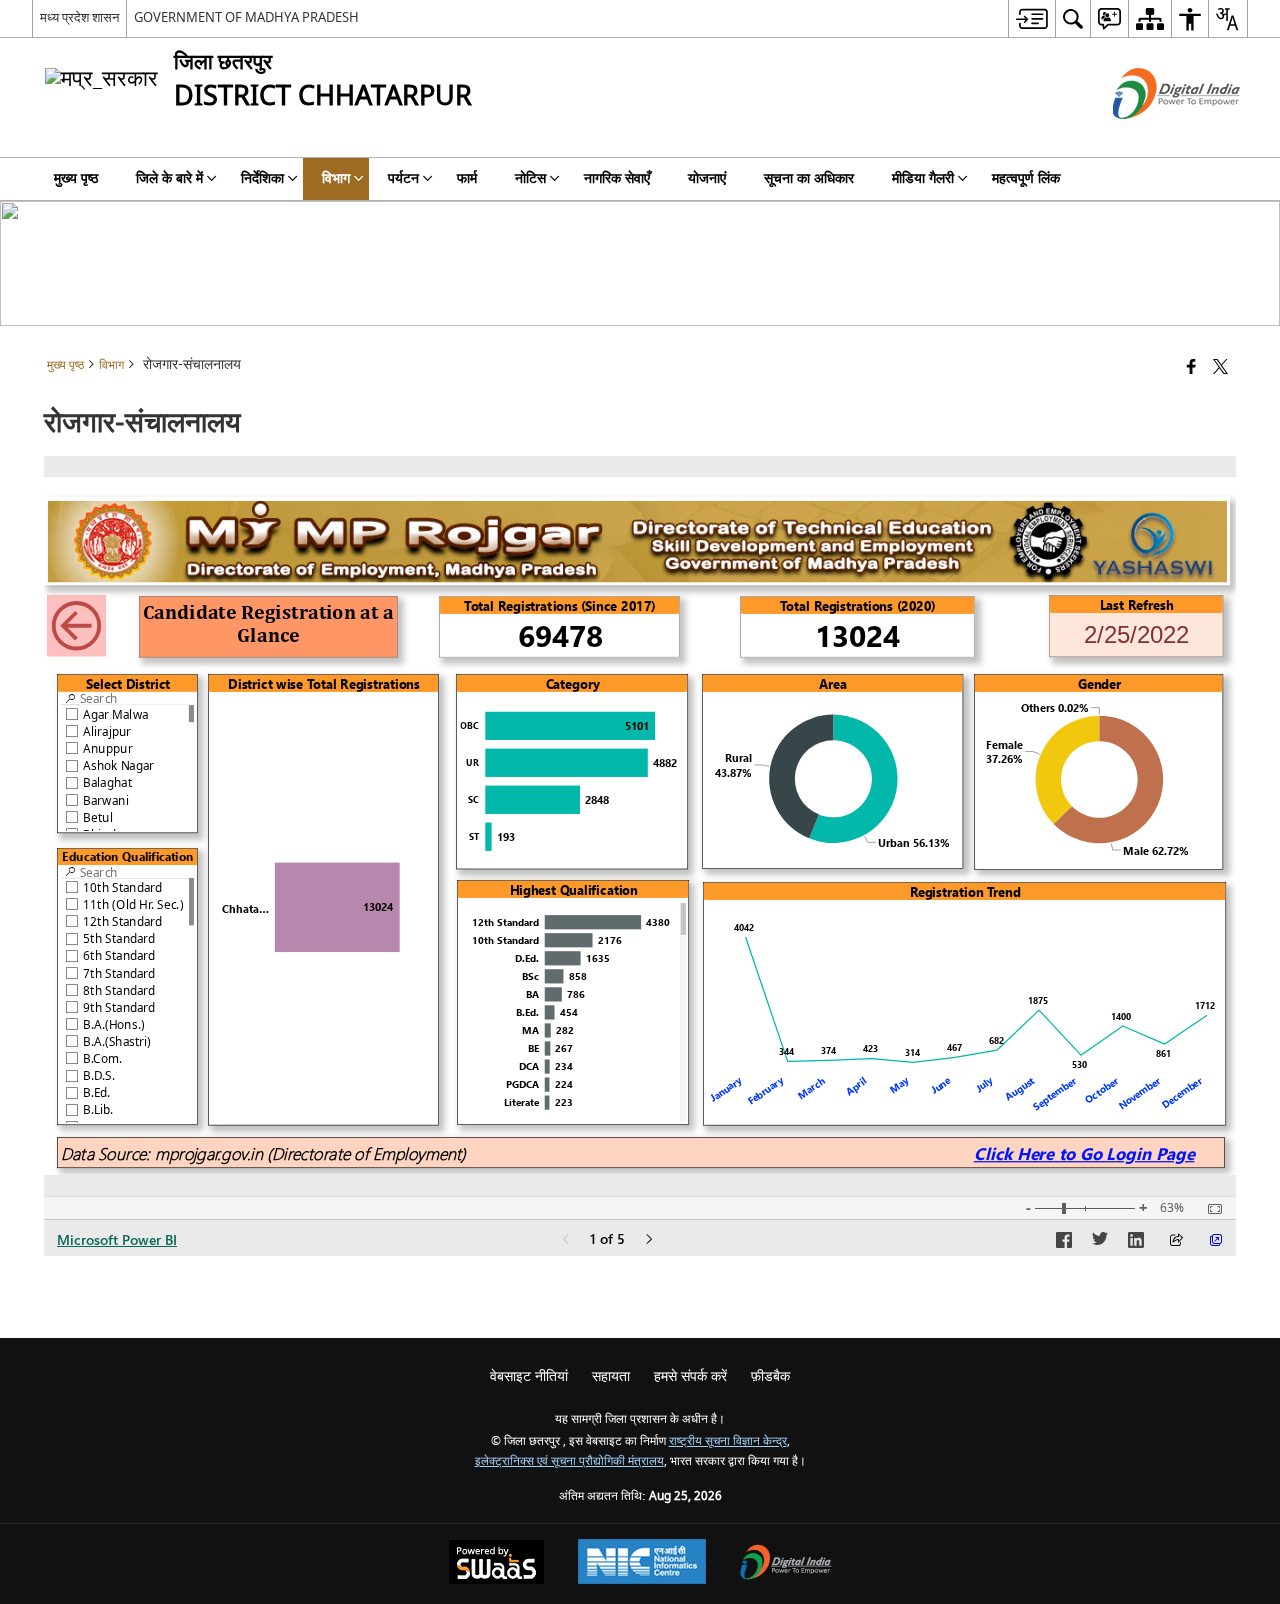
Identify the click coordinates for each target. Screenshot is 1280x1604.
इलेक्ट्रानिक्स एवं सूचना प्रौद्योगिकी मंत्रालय (569, 1461)
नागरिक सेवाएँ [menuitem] (617, 178)
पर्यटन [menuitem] (403, 178)
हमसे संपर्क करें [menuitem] (690, 1376)
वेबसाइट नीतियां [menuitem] (529, 1376)
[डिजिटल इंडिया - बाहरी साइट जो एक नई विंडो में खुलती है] (1151, 136)
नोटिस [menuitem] (530, 178)
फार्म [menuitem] (467, 178)
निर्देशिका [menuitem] (262, 178)
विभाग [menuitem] (336, 178)
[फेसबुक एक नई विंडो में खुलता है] (1191, 368)
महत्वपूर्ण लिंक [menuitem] (1026, 178)
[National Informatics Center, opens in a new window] (642, 1564)
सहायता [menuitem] (611, 1376)
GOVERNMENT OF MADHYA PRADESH (246, 17)
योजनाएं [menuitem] (707, 178)
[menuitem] (1031, 18)
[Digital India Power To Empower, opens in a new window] (786, 1564)
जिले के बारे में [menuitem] (169, 178)
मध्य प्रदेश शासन (79, 17)
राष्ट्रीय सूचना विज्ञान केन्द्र (728, 1441)
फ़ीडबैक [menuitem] (770, 1376)
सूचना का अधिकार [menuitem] (809, 178)
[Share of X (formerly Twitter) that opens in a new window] (1220, 368)
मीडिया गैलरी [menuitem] (923, 178)
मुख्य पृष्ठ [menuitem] (76, 178)
